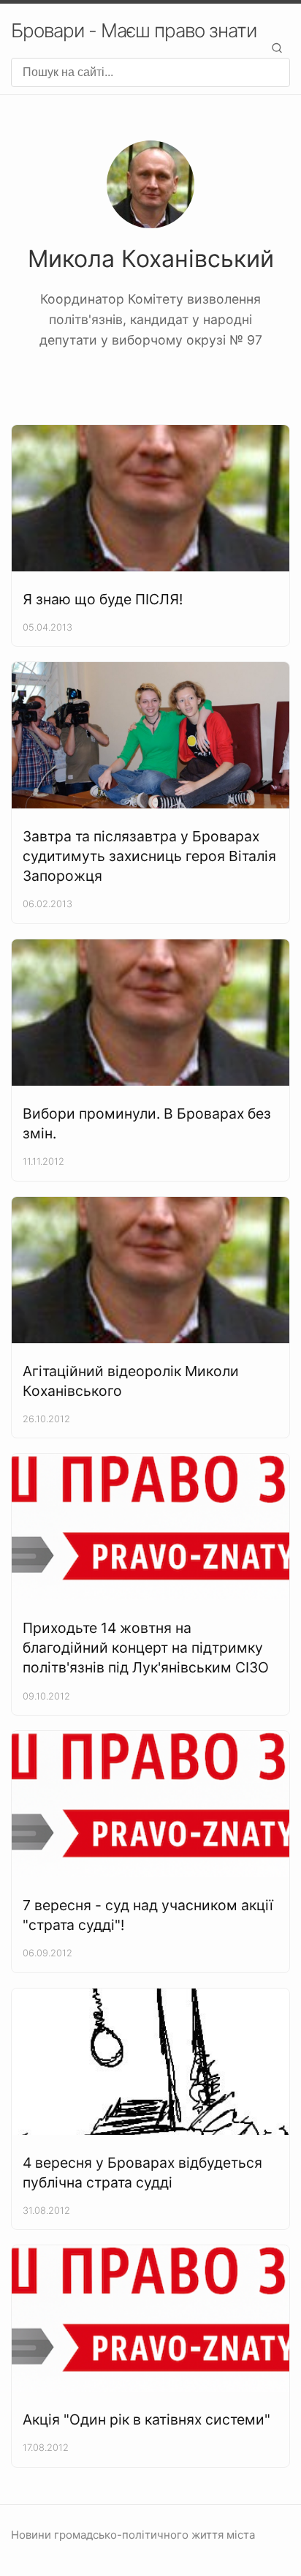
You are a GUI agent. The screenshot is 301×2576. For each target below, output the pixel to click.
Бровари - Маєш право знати (134, 30)
